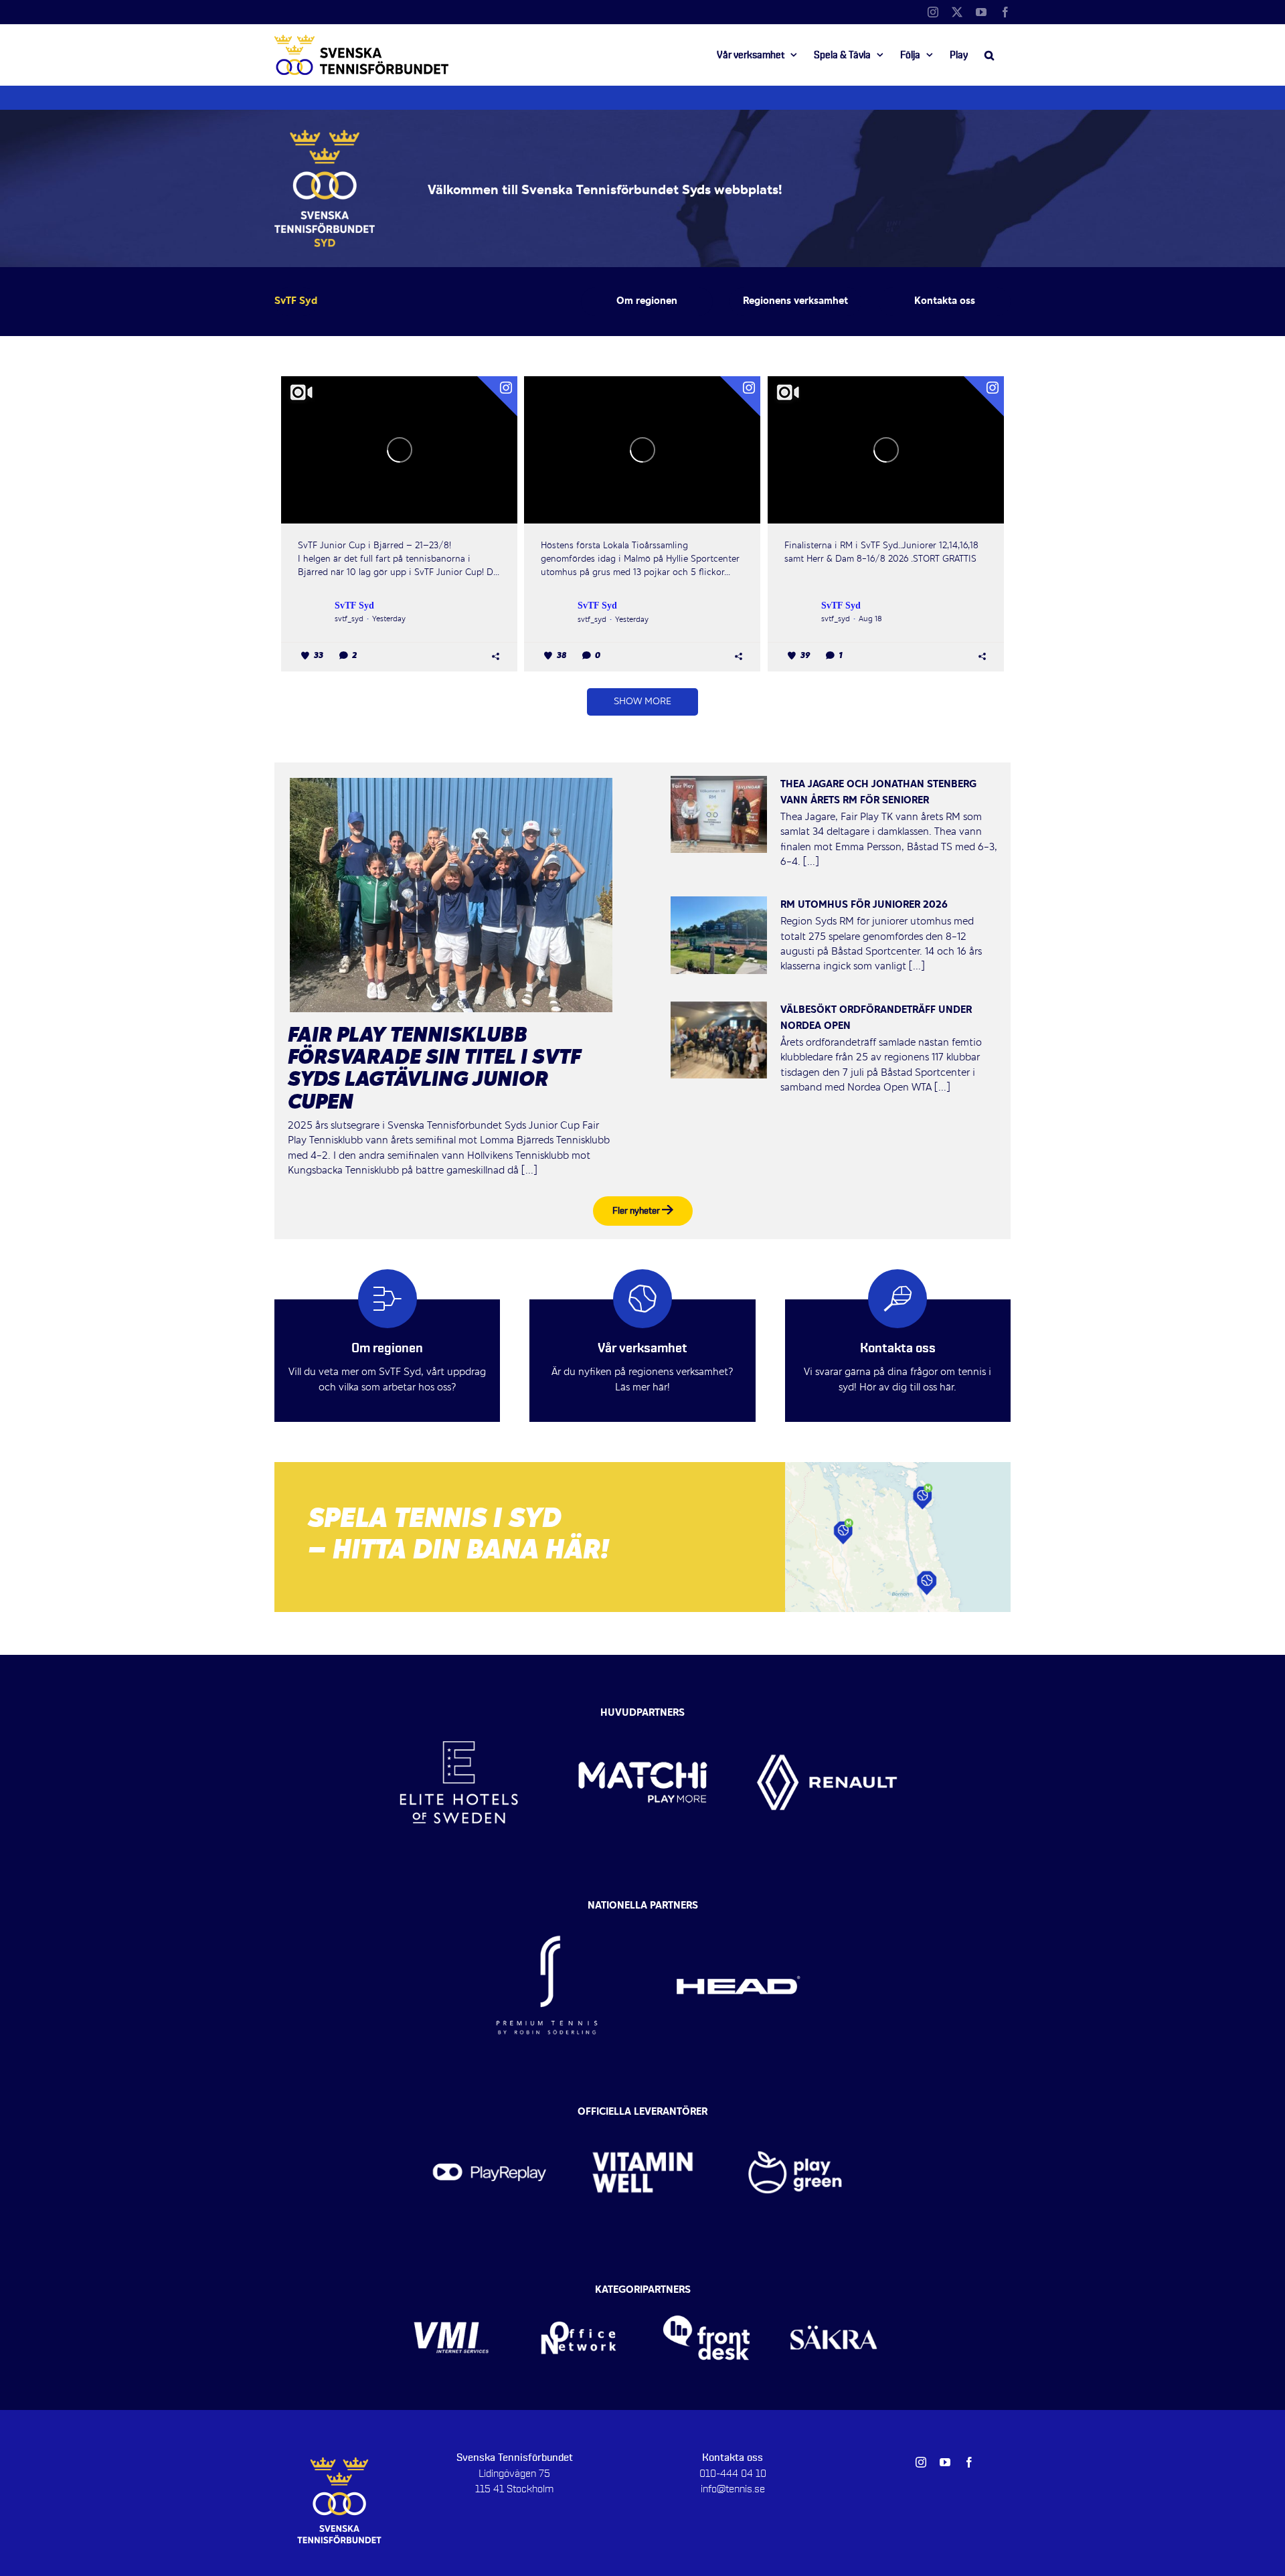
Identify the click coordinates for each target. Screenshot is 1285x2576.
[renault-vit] (827, 1710)
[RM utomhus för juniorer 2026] (719, 935)
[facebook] (969, 2462)
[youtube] (945, 2462)
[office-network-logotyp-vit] (579, 2294)
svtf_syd (349, 619)
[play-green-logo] (795, 2116)
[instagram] (921, 2462)
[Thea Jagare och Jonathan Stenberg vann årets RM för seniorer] (719, 815)
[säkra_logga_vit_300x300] (834, 2294)
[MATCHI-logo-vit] (643, 1710)
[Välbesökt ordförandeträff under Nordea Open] (719, 1040)
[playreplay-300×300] (490, 2116)
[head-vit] (738, 1909)
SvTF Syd (354, 606)
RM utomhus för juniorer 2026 (864, 905)
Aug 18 (870, 619)
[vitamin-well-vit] (643, 2116)
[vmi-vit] (451, 2294)
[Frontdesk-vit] (706, 2294)
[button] (989, 55)
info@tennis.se (733, 2489)
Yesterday (389, 619)
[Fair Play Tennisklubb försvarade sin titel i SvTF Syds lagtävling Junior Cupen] (451, 895)
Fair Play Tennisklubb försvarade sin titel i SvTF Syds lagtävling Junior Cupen (434, 1070)
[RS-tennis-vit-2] (547, 1909)
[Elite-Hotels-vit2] (459, 1710)
